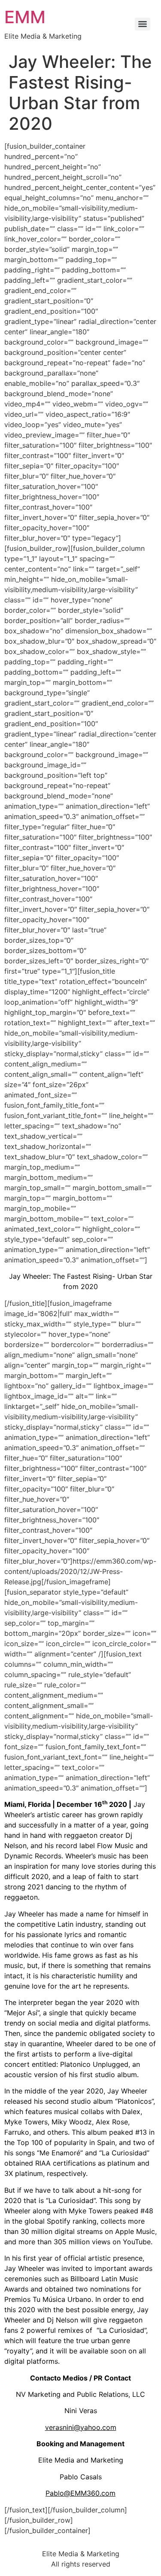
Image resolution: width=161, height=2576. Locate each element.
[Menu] (143, 24)
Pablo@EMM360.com (80, 2493)
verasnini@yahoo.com (81, 2427)
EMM (25, 17)
